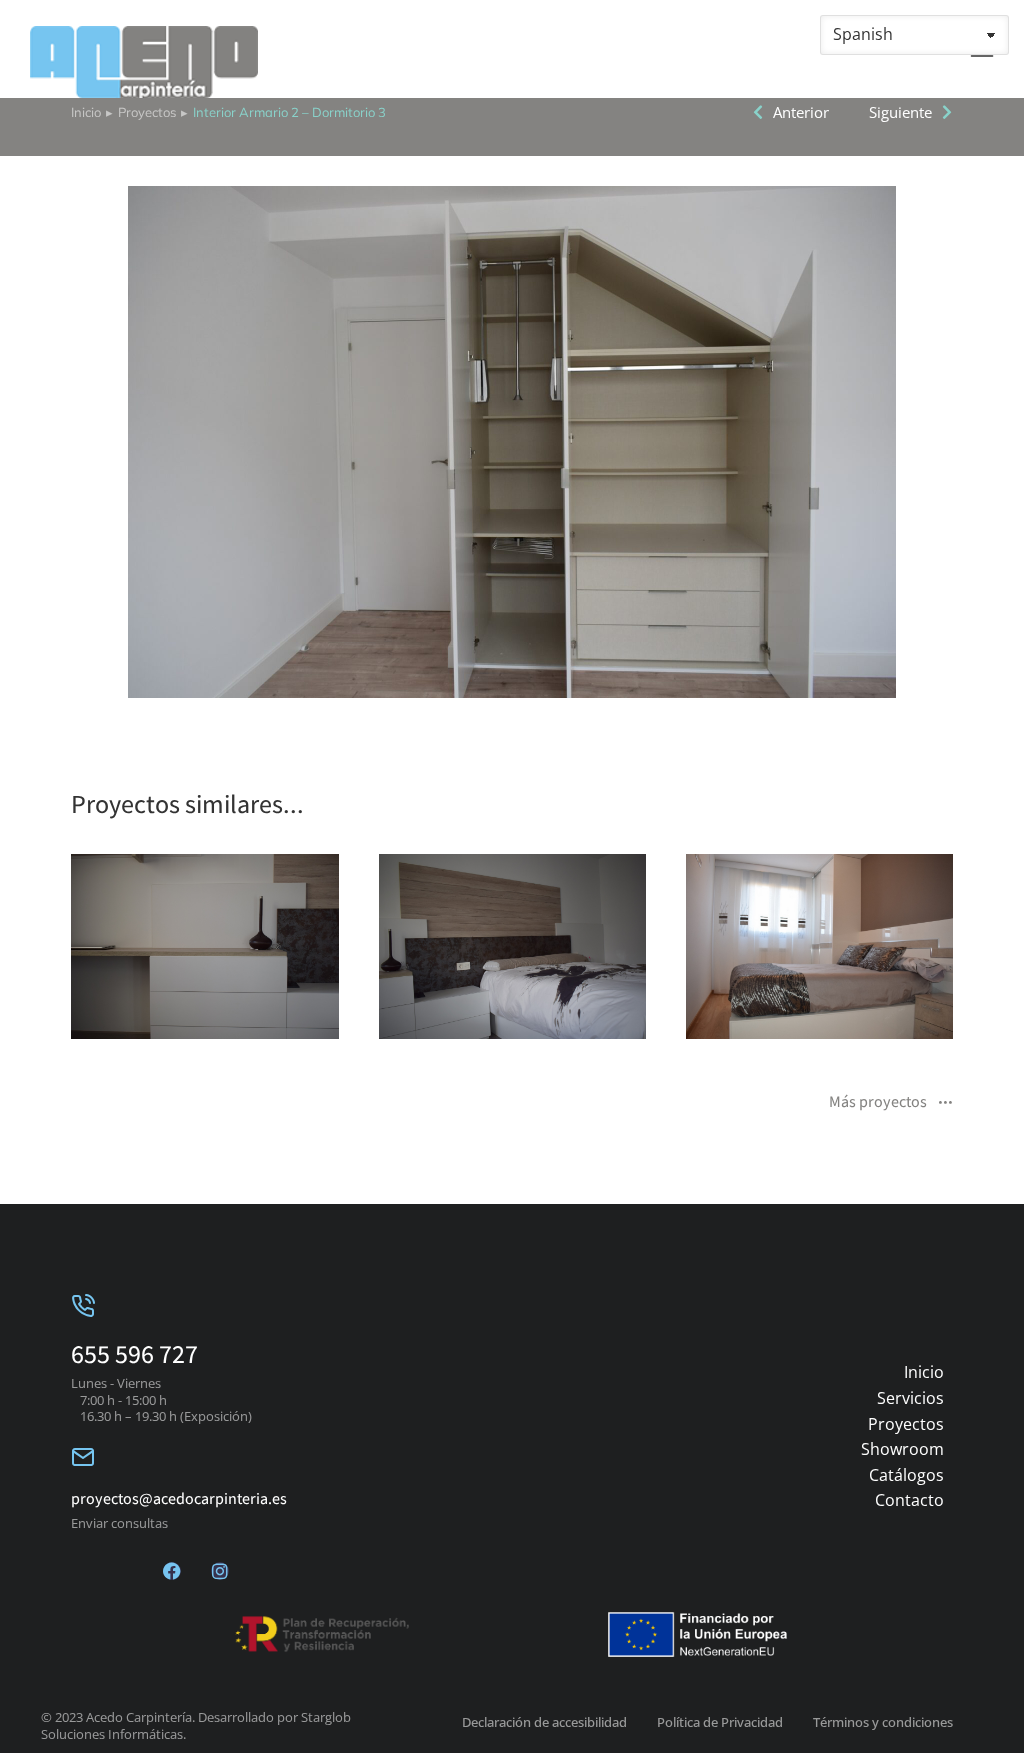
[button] (41, 959)
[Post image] (204, 947)
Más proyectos (878, 1103)
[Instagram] (220, 1571)
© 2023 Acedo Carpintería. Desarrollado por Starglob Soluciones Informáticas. (196, 1725)
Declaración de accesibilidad (544, 1722)
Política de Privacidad (720, 1722)
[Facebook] (172, 1571)
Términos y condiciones (883, 1722)
